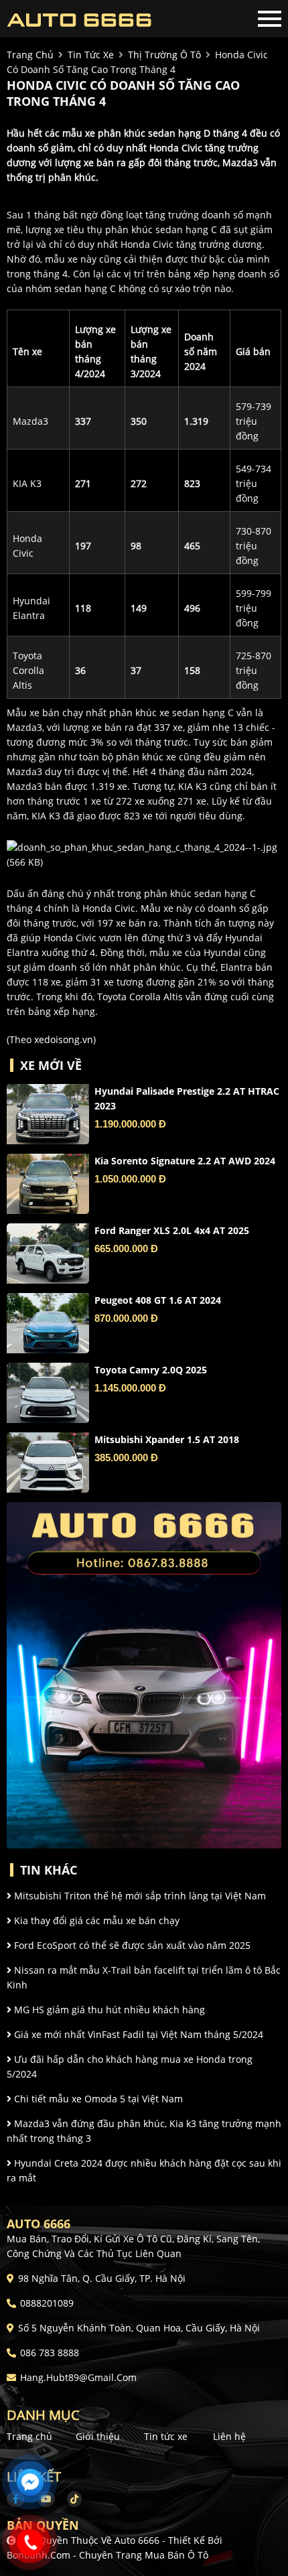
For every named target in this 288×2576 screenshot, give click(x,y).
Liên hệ (229, 2436)
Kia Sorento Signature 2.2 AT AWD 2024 (185, 1161)
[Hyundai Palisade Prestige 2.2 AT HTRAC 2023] (48, 1114)
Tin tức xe (166, 2436)
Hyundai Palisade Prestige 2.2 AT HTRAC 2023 (187, 1098)
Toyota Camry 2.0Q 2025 (151, 1370)
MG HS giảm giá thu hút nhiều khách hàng (108, 2010)
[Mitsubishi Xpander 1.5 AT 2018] (48, 1463)
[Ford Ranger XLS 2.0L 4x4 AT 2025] (48, 1253)
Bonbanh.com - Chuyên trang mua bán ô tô (107, 2555)
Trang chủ (29, 2436)
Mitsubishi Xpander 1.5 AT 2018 (167, 1439)
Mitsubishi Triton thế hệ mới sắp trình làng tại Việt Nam (139, 1896)
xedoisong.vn (64, 1039)
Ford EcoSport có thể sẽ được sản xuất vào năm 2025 (131, 1945)
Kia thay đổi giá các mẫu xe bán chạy (95, 1920)
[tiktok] (70, 2499)
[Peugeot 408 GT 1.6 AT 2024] (48, 1323)
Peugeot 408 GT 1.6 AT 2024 (158, 1300)
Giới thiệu (98, 2436)
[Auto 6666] (80, 19)
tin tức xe (91, 55)
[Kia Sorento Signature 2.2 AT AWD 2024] (48, 1184)
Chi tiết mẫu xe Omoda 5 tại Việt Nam (97, 2099)
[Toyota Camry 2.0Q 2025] (48, 1393)
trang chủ (30, 55)
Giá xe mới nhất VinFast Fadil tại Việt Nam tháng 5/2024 (137, 2034)
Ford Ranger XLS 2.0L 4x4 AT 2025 (172, 1230)
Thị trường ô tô (164, 55)
